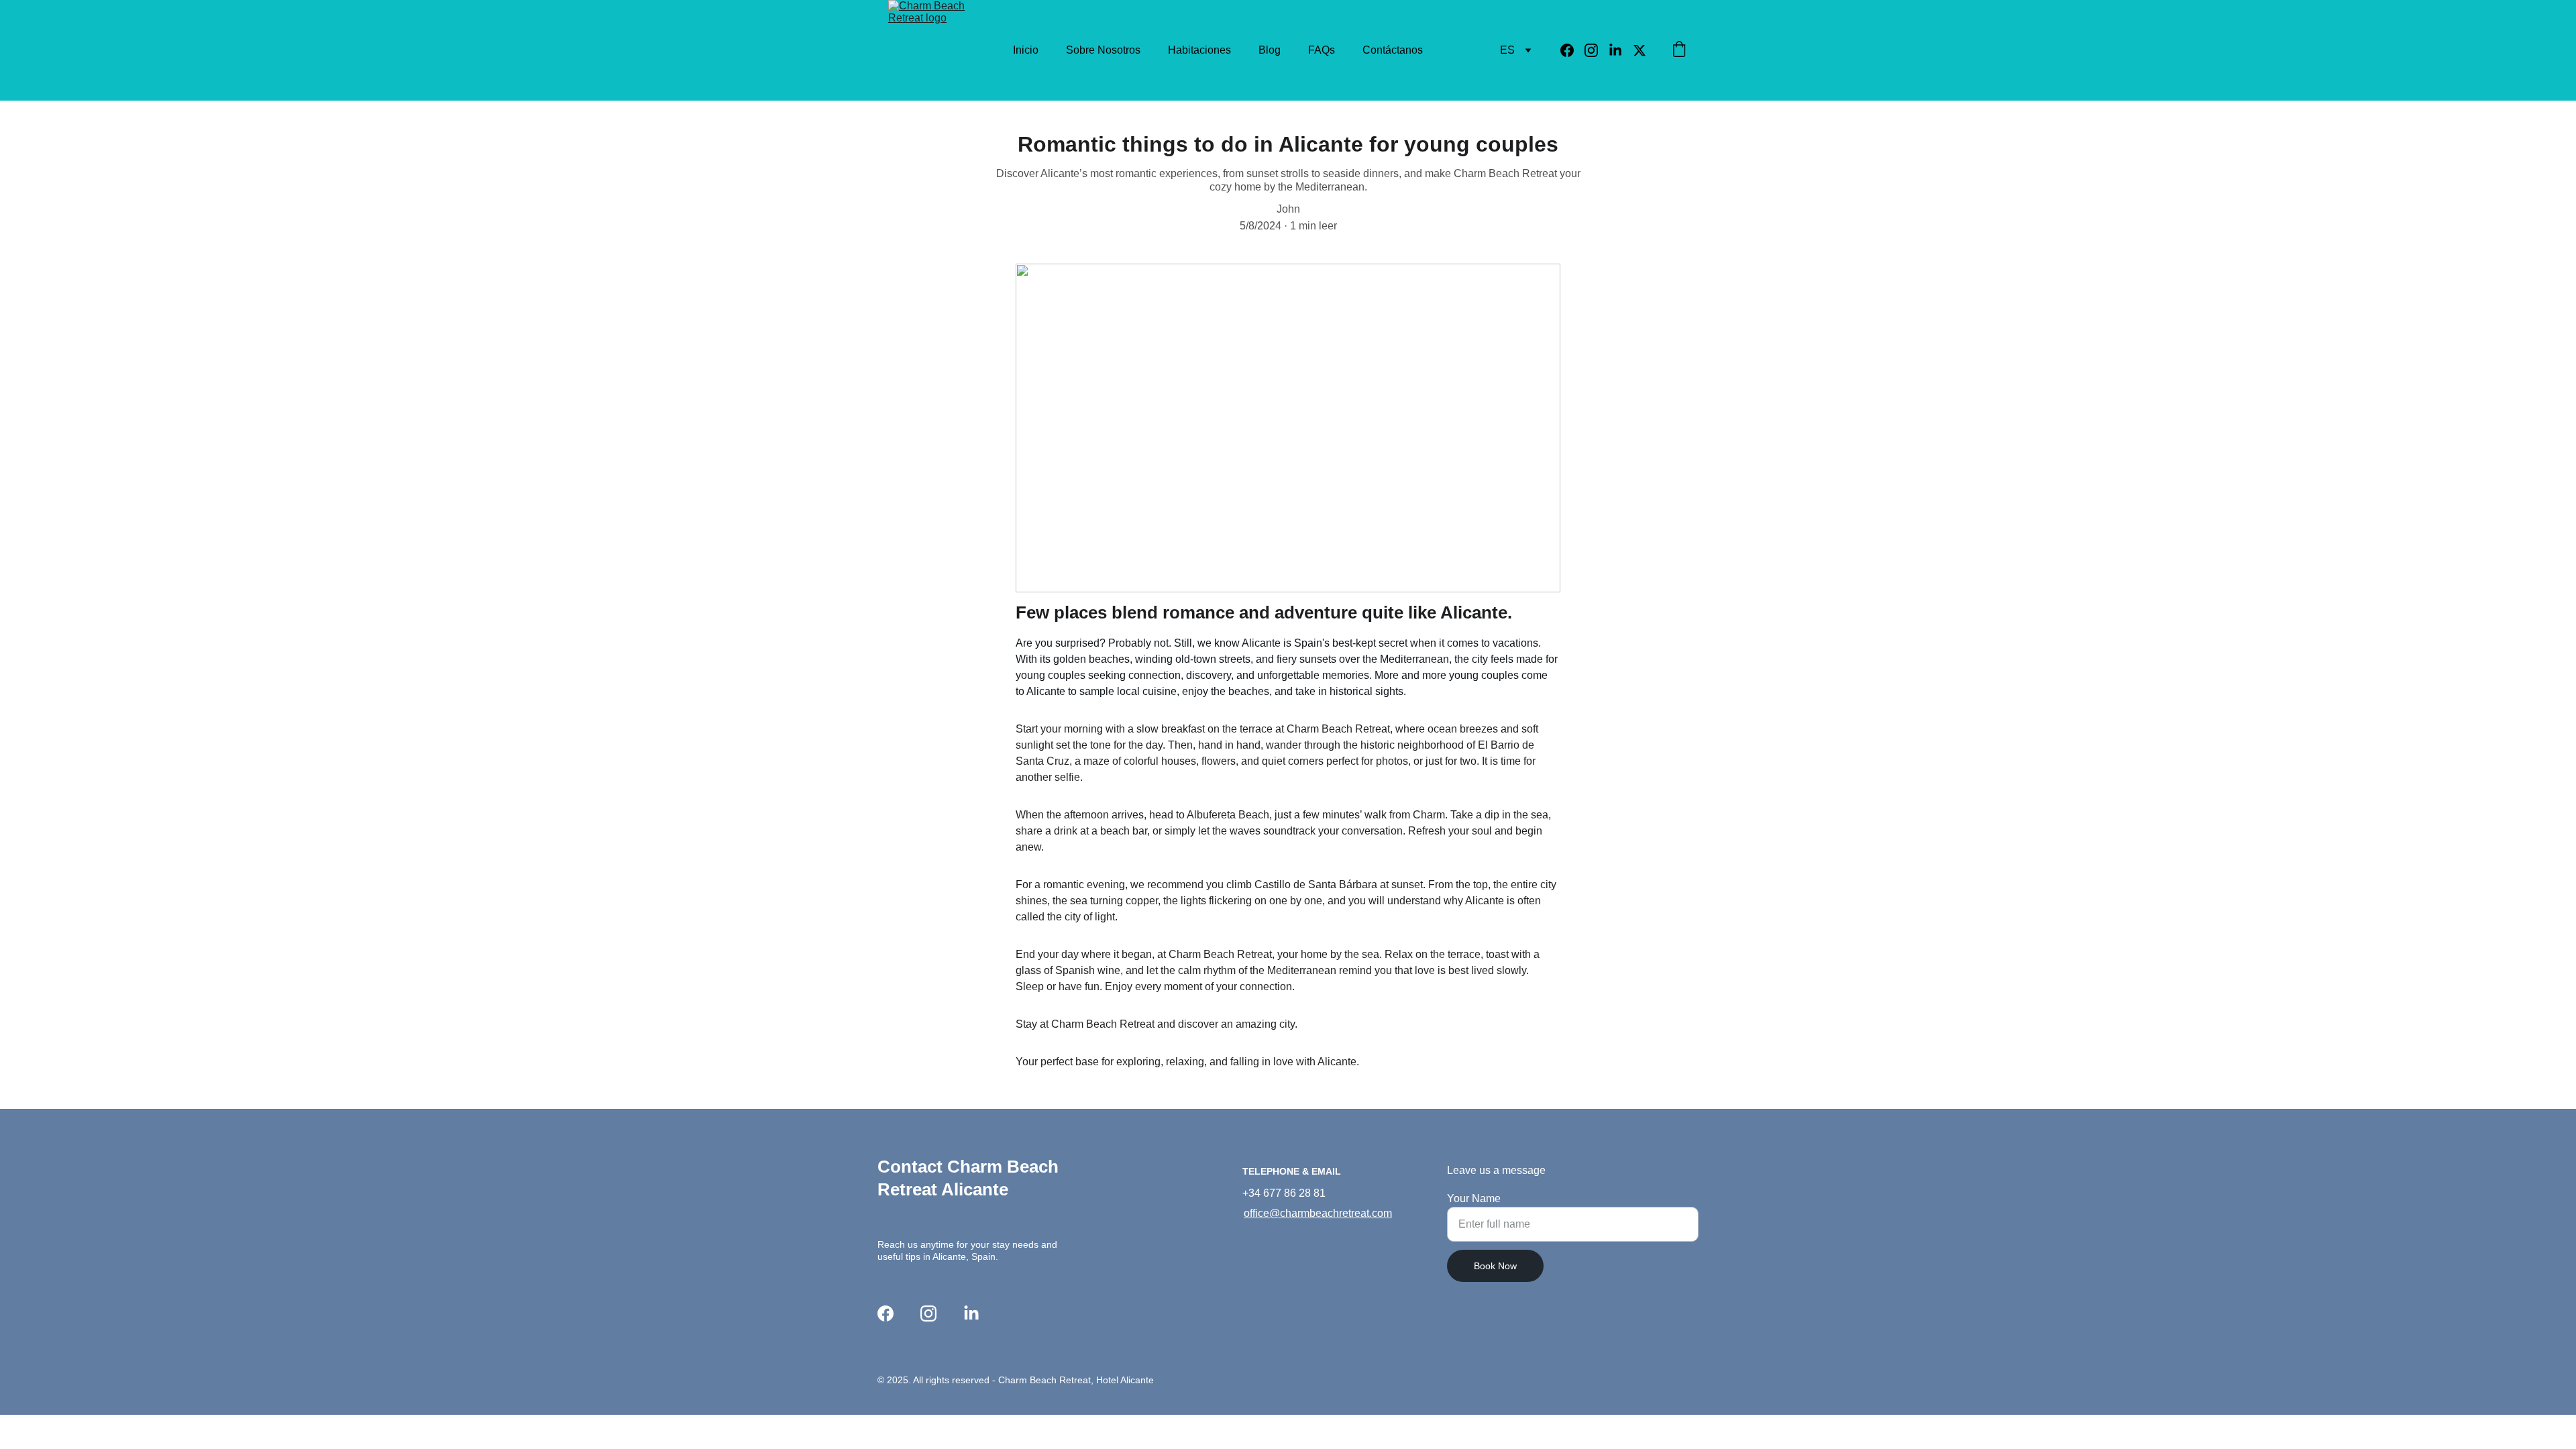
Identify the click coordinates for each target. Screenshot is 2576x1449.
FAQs (1322, 50)
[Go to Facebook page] (1572, 50)
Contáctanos (1393, 50)
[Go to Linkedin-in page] (1621, 50)
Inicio (1026, 50)
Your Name (1474, 1198)
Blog (1270, 50)
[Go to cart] (1679, 50)
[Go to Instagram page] (1597, 50)
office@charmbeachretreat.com (1318, 1213)
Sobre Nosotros (1103, 50)
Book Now (1495, 1266)
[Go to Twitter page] (1640, 50)
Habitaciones (1199, 50)
